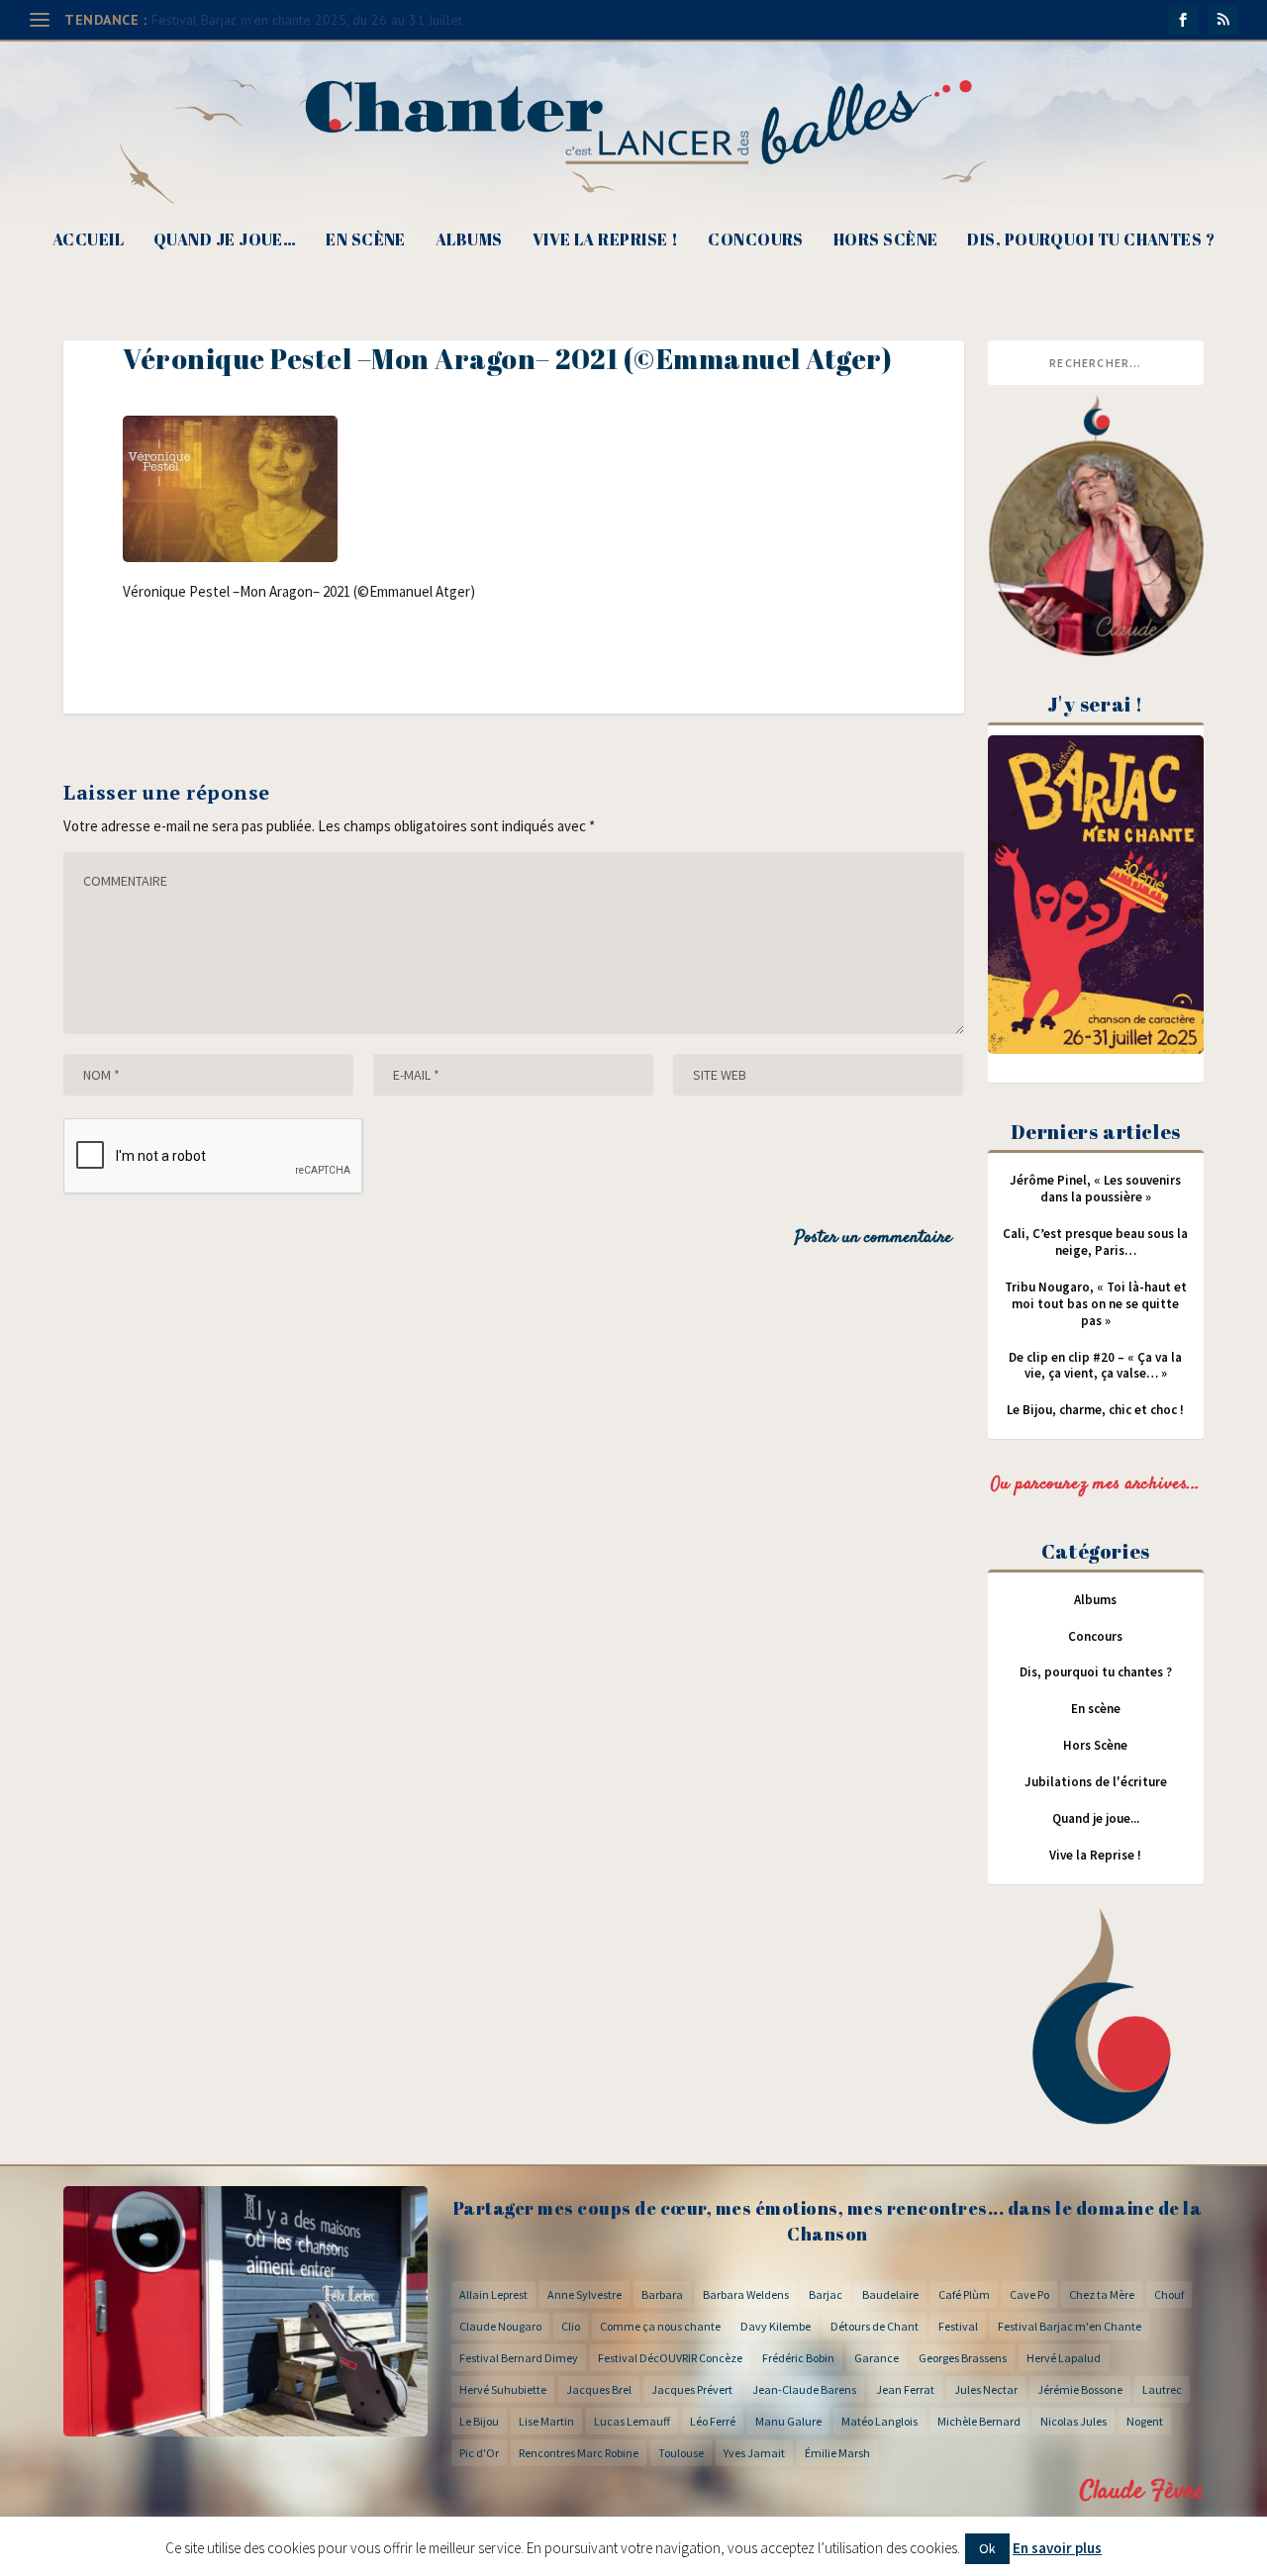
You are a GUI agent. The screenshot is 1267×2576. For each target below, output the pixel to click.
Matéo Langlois (879, 2421)
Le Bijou (479, 2421)
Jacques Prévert (692, 2389)
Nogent (1145, 2421)
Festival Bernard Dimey (519, 2358)
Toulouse (681, 2453)
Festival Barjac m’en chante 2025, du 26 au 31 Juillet (307, 20)
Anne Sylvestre (585, 2294)
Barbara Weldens (746, 2294)
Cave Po (1029, 2294)
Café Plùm (964, 2294)
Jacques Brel (599, 2389)
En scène (366, 241)
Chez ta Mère (1102, 2294)
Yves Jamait (754, 2453)
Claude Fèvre (1142, 2491)
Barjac (826, 2294)
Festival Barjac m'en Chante (1070, 2326)
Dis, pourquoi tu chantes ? (1091, 241)
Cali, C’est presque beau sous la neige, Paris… (1095, 1242)
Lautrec (1162, 2389)
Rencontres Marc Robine (579, 2453)
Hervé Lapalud (1064, 2358)
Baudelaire (890, 2294)
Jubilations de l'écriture (1096, 1782)
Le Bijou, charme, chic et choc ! (1095, 1410)
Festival (958, 2326)
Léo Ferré (713, 2421)
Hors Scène (886, 241)
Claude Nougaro (500, 2326)
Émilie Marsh (837, 2453)
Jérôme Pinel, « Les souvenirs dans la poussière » (1095, 1189)
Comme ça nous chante (660, 2326)
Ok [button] (987, 2548)
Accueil (88, 241)
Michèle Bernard (979, 2421)
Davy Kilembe (776, 2326)
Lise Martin (546, 2421)
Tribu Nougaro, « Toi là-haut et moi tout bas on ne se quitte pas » (1096, 1304)
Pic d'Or (479, 2453)
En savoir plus (1057, 2548)
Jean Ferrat (905, 2389)
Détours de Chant (875, 2326)
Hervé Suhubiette (503, 2389)
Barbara (662, 2294)
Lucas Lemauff (632, 2421)
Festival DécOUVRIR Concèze (670, 2358)
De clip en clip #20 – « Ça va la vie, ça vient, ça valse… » (1095, 1366)
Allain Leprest (493, 2294)
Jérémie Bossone (1080, 2389)
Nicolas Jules (1073, 2421)
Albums (469, 241)
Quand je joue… (225, 241)
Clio (571, 2326)
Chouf (1169, 2294)
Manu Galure (788, 2421)
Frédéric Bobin (798, 2358)
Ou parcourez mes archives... (1096, 1484)
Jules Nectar (986, 2389)
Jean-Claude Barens (804, 2389)
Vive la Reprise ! (606, 241)
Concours (756, 241)
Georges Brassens (963, 2358)
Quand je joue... (1096, 1818)
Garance (877, 2358)
